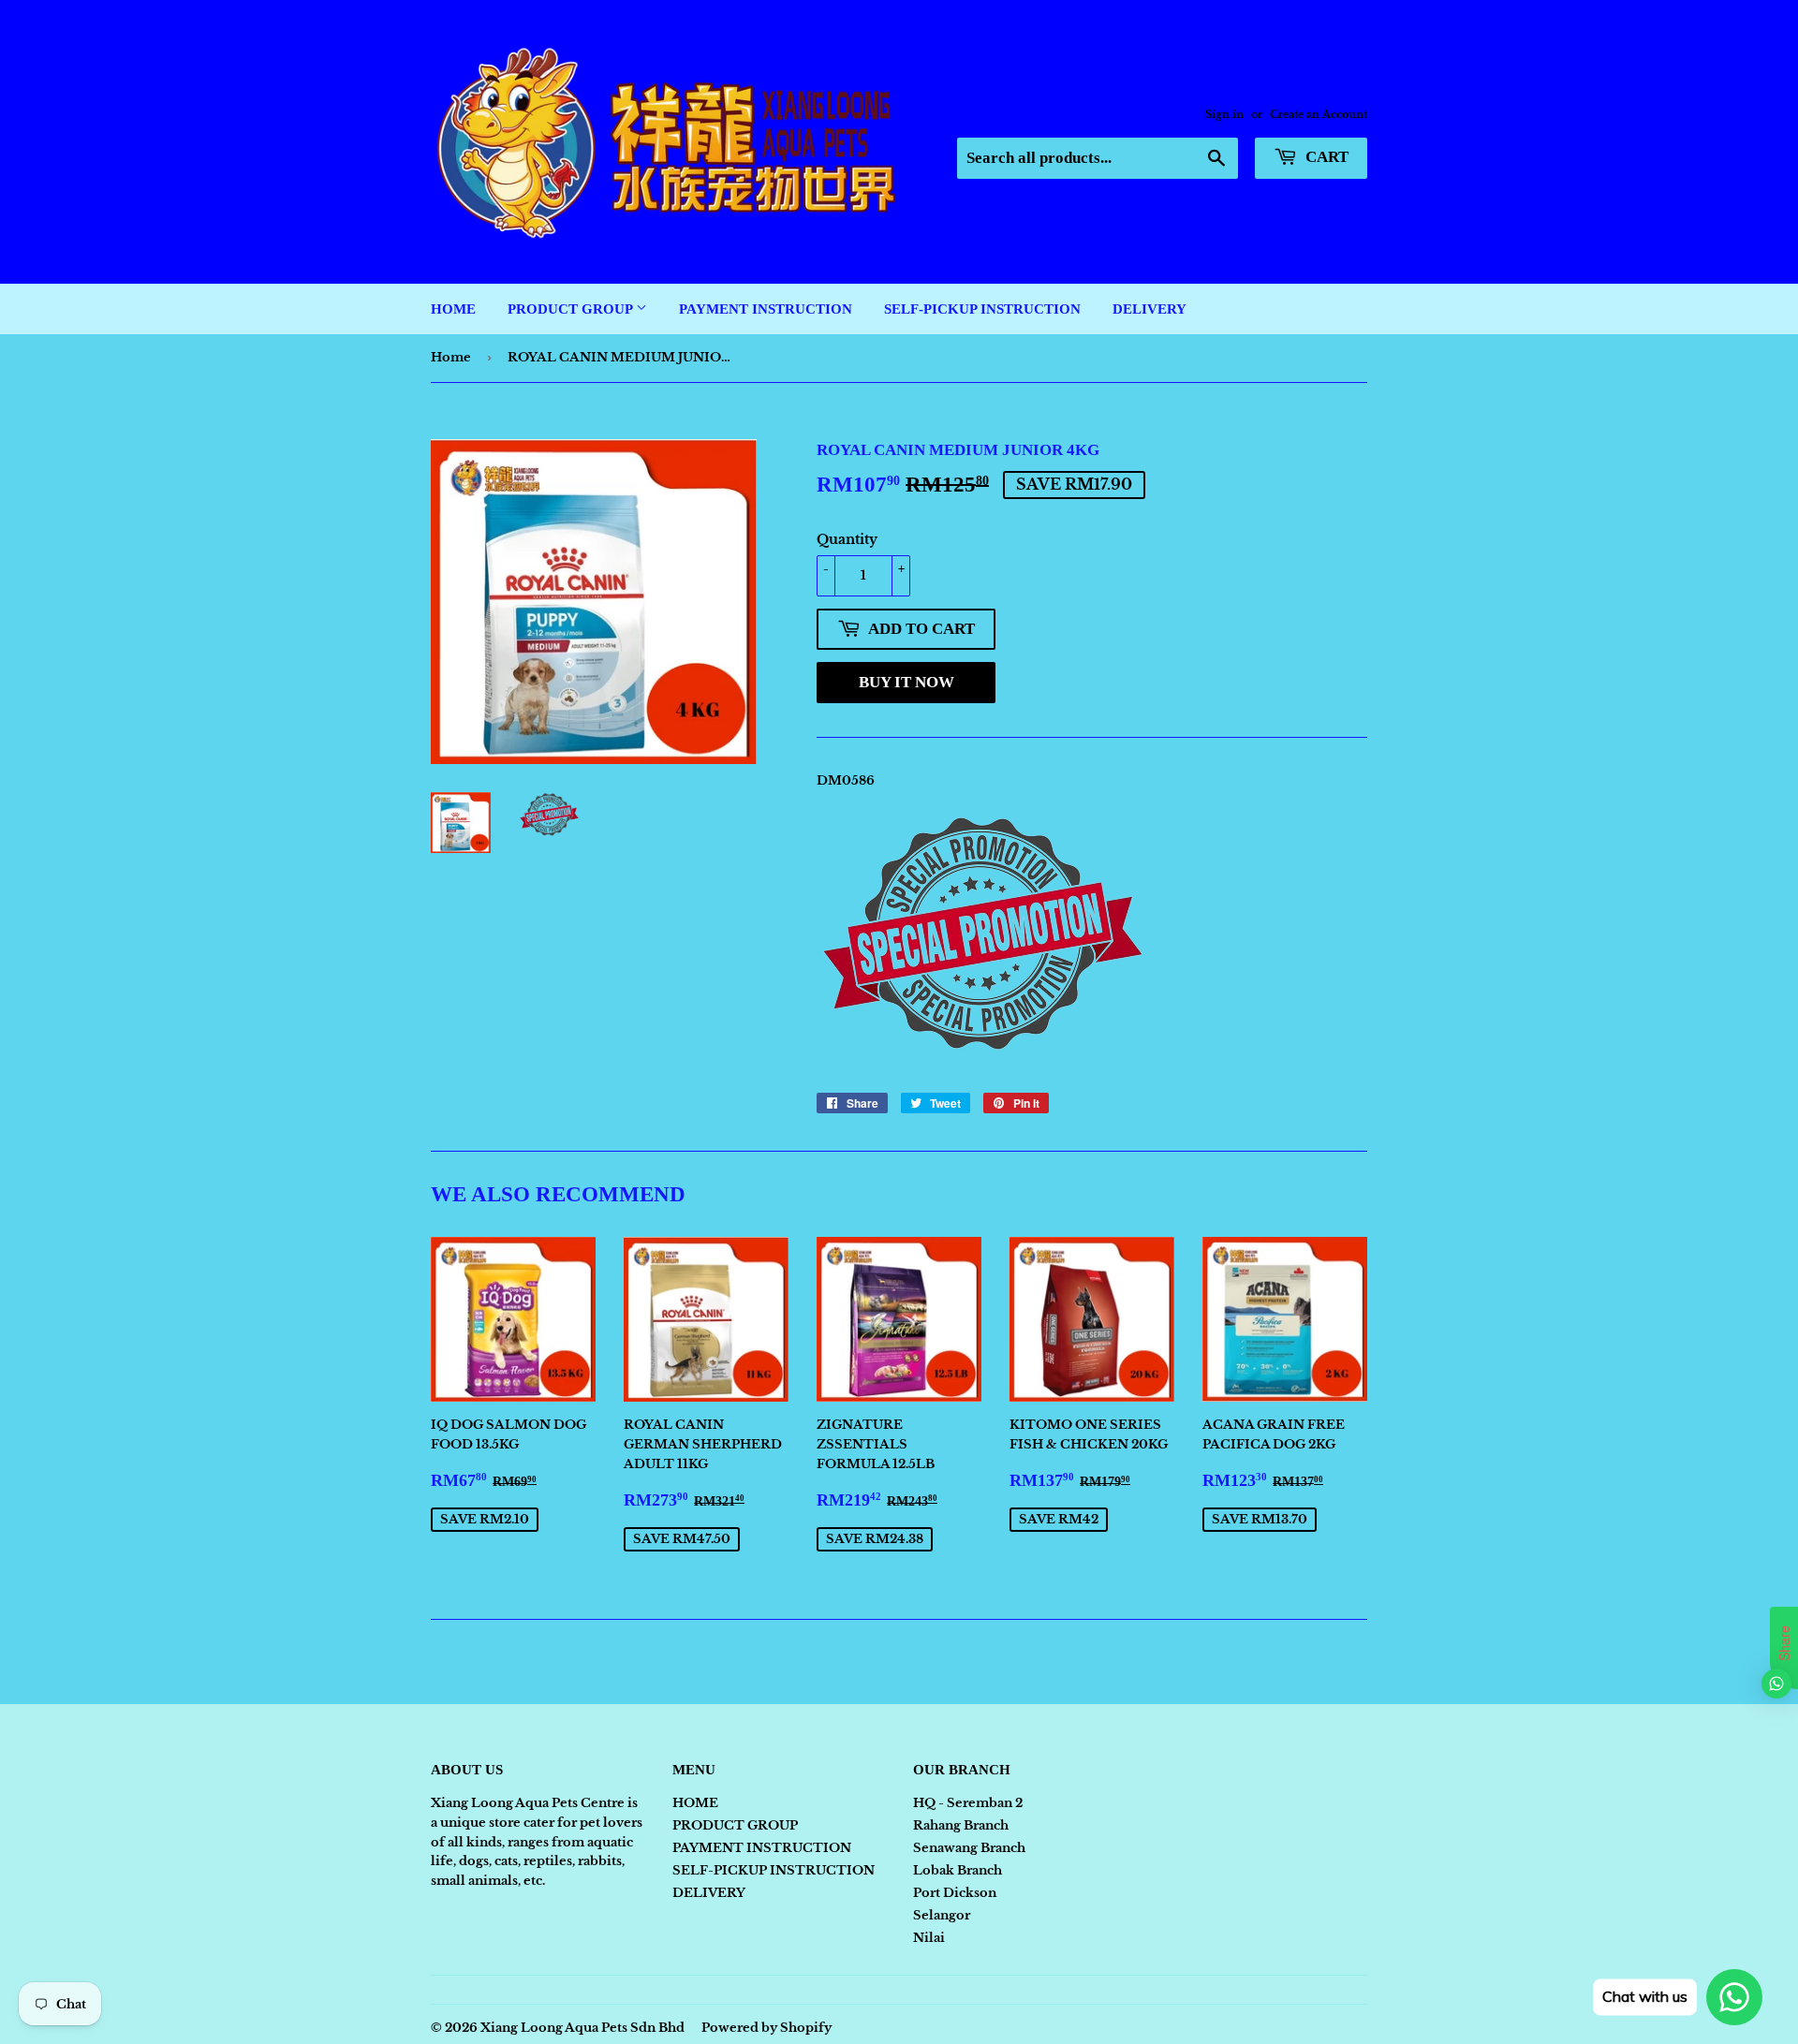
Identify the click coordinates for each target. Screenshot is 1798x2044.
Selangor (942, 1915)
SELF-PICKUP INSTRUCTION (982, 309)
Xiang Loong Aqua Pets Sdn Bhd (582, 2028)
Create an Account (1319, 114)
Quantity (847, 539)
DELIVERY (1150, 309)
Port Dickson (955, 1893)
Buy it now (906, 682)
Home (451, 357)
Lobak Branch (958, 1870)
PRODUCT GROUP (572, 309)
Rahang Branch (961, 1825)
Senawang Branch (969, 1848)
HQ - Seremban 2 (968, 1803)
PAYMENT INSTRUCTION (766, 309)
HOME (453, 309)
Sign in (1224, 114)
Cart (1325, 157)
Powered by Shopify (766, 2028)
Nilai (929, 1938)
